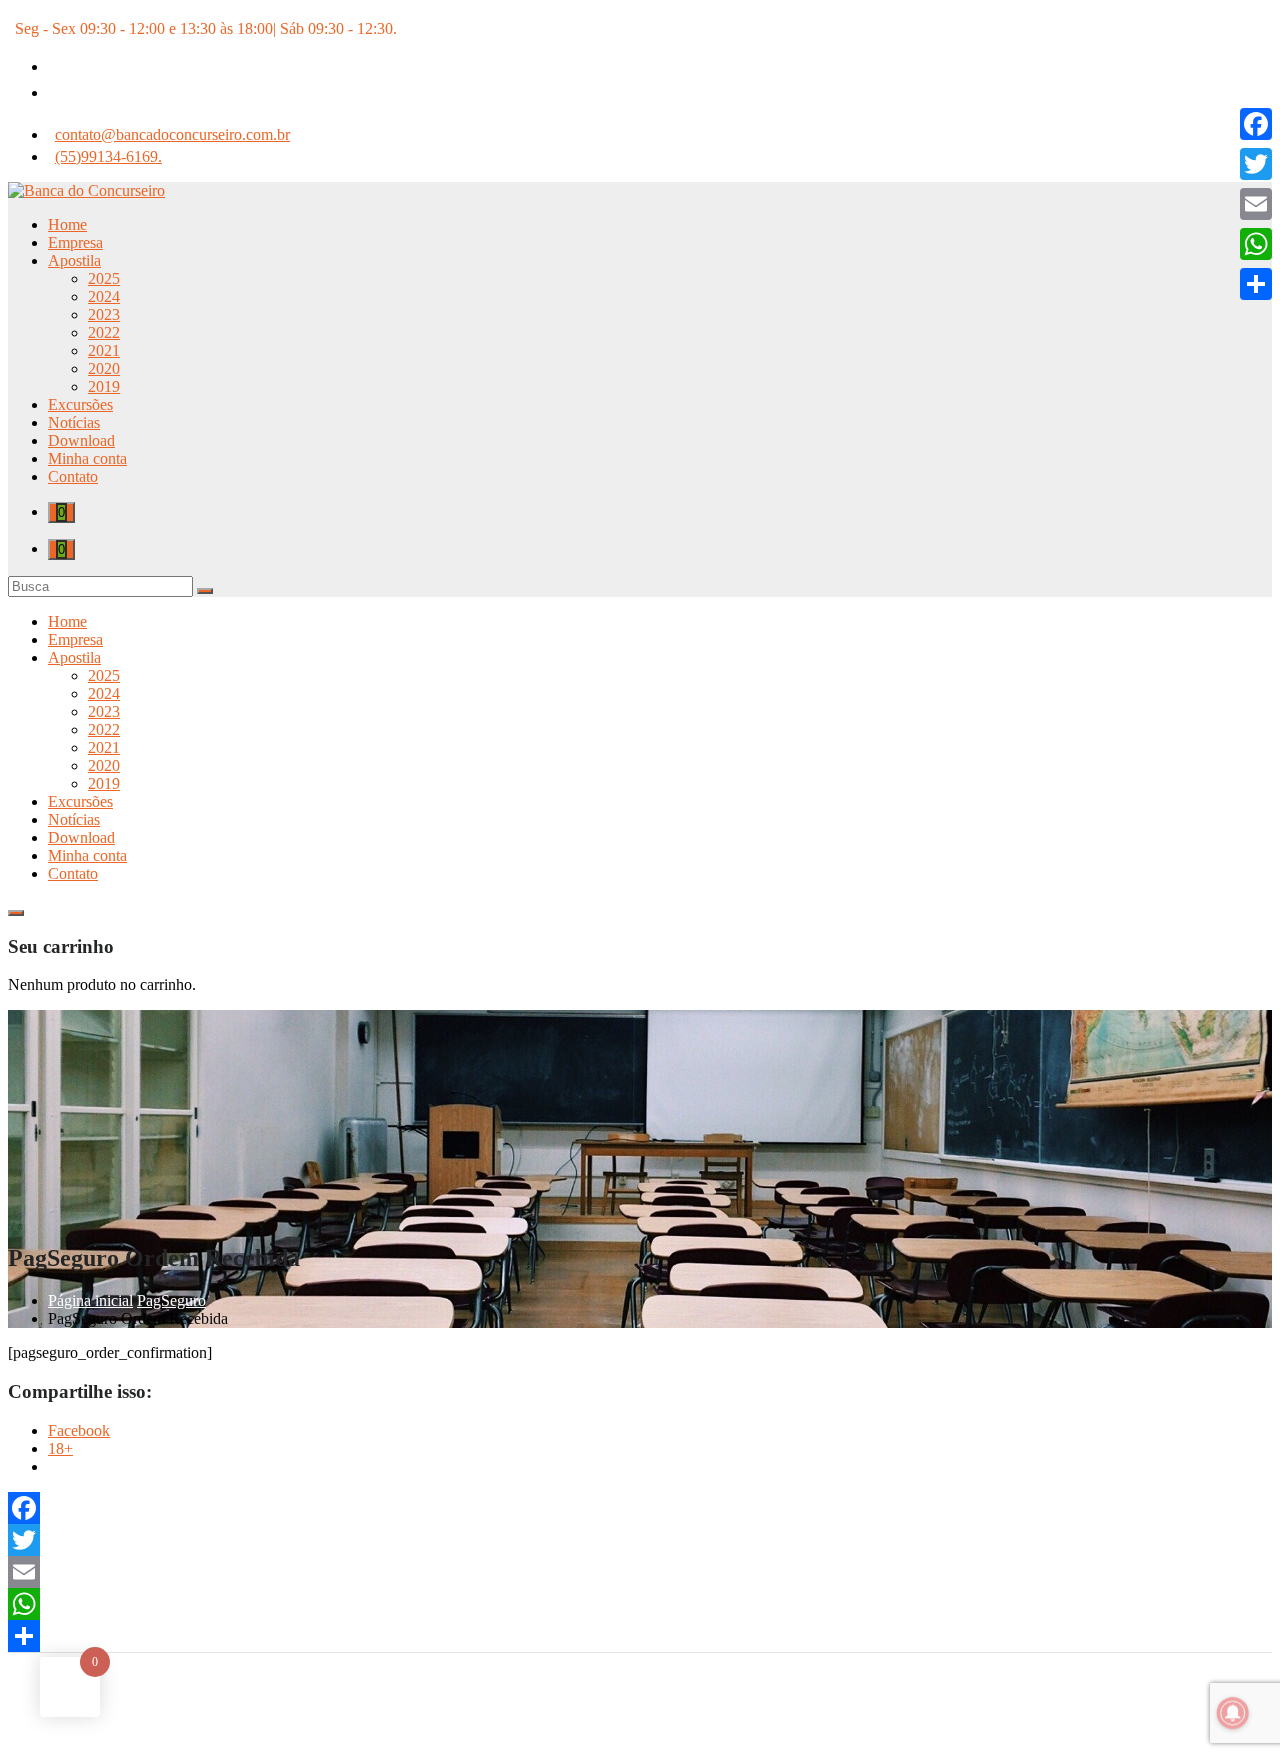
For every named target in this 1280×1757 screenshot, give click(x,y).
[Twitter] (640, 1540)
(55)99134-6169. (108, 156)
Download (81, 440)
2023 (104, 314)
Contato (73, 476)
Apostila (74, 260)
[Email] (640, 1572)
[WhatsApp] (640, 1604)
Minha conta (87, 458)
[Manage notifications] (1233, 1713)
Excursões (80, 404)
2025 (104, 278)
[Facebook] (640, 1508)
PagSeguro (171, 1300)
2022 (104, 332)
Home (67, 224)
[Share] (640, 1636)
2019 (104, 386)
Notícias (74, 422)
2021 (104, 350)
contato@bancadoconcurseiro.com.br (172, 134)
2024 (104, 296)
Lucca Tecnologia (700, 1731)
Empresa (75, 242)
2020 (104, 368)
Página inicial (90, 1300)
